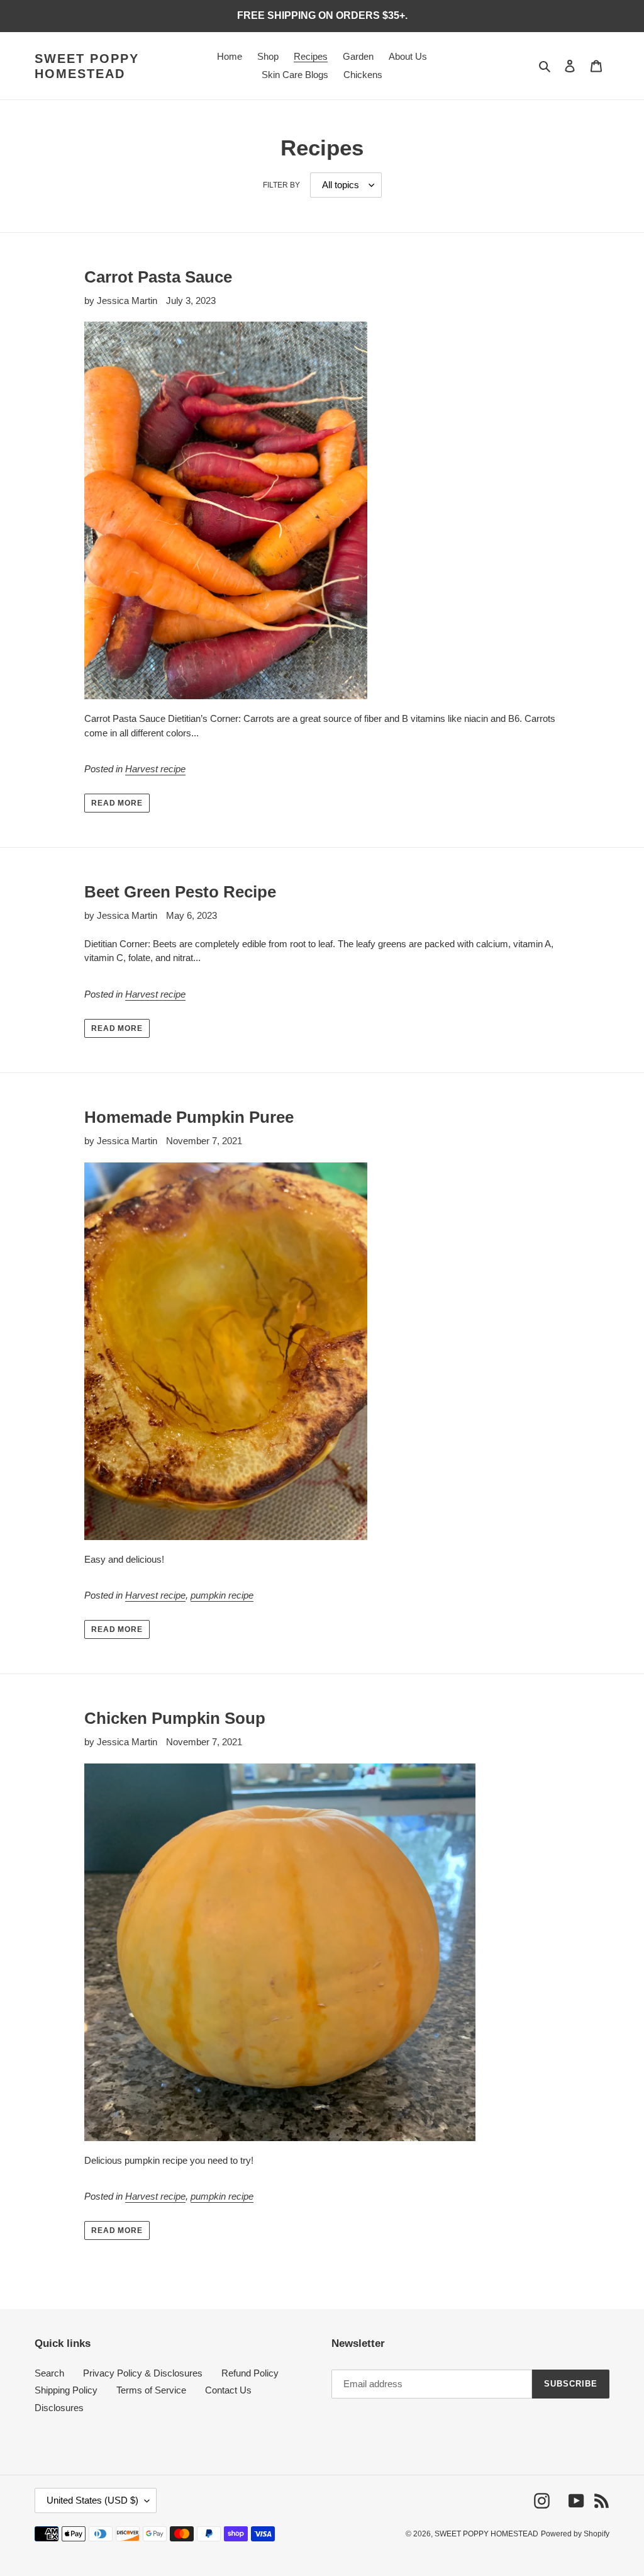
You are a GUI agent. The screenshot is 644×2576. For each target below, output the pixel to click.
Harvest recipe (155, 769)
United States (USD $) (92, 2500)
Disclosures (59, 2408)
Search (49, 2373)
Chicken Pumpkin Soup (175, 1718)
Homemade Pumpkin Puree (189, 1117)
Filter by (281, 185)
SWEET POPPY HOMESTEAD (87, 66)
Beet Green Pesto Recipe (180, 892)
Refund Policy (250, 2373)
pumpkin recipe (222, 1595)
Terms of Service (151, 2390)
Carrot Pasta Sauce (158, 277)
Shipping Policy (66, 2390)
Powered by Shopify (575, 2534)
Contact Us (228, 2390)
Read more (117, 803)
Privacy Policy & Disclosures (143, 2373)
